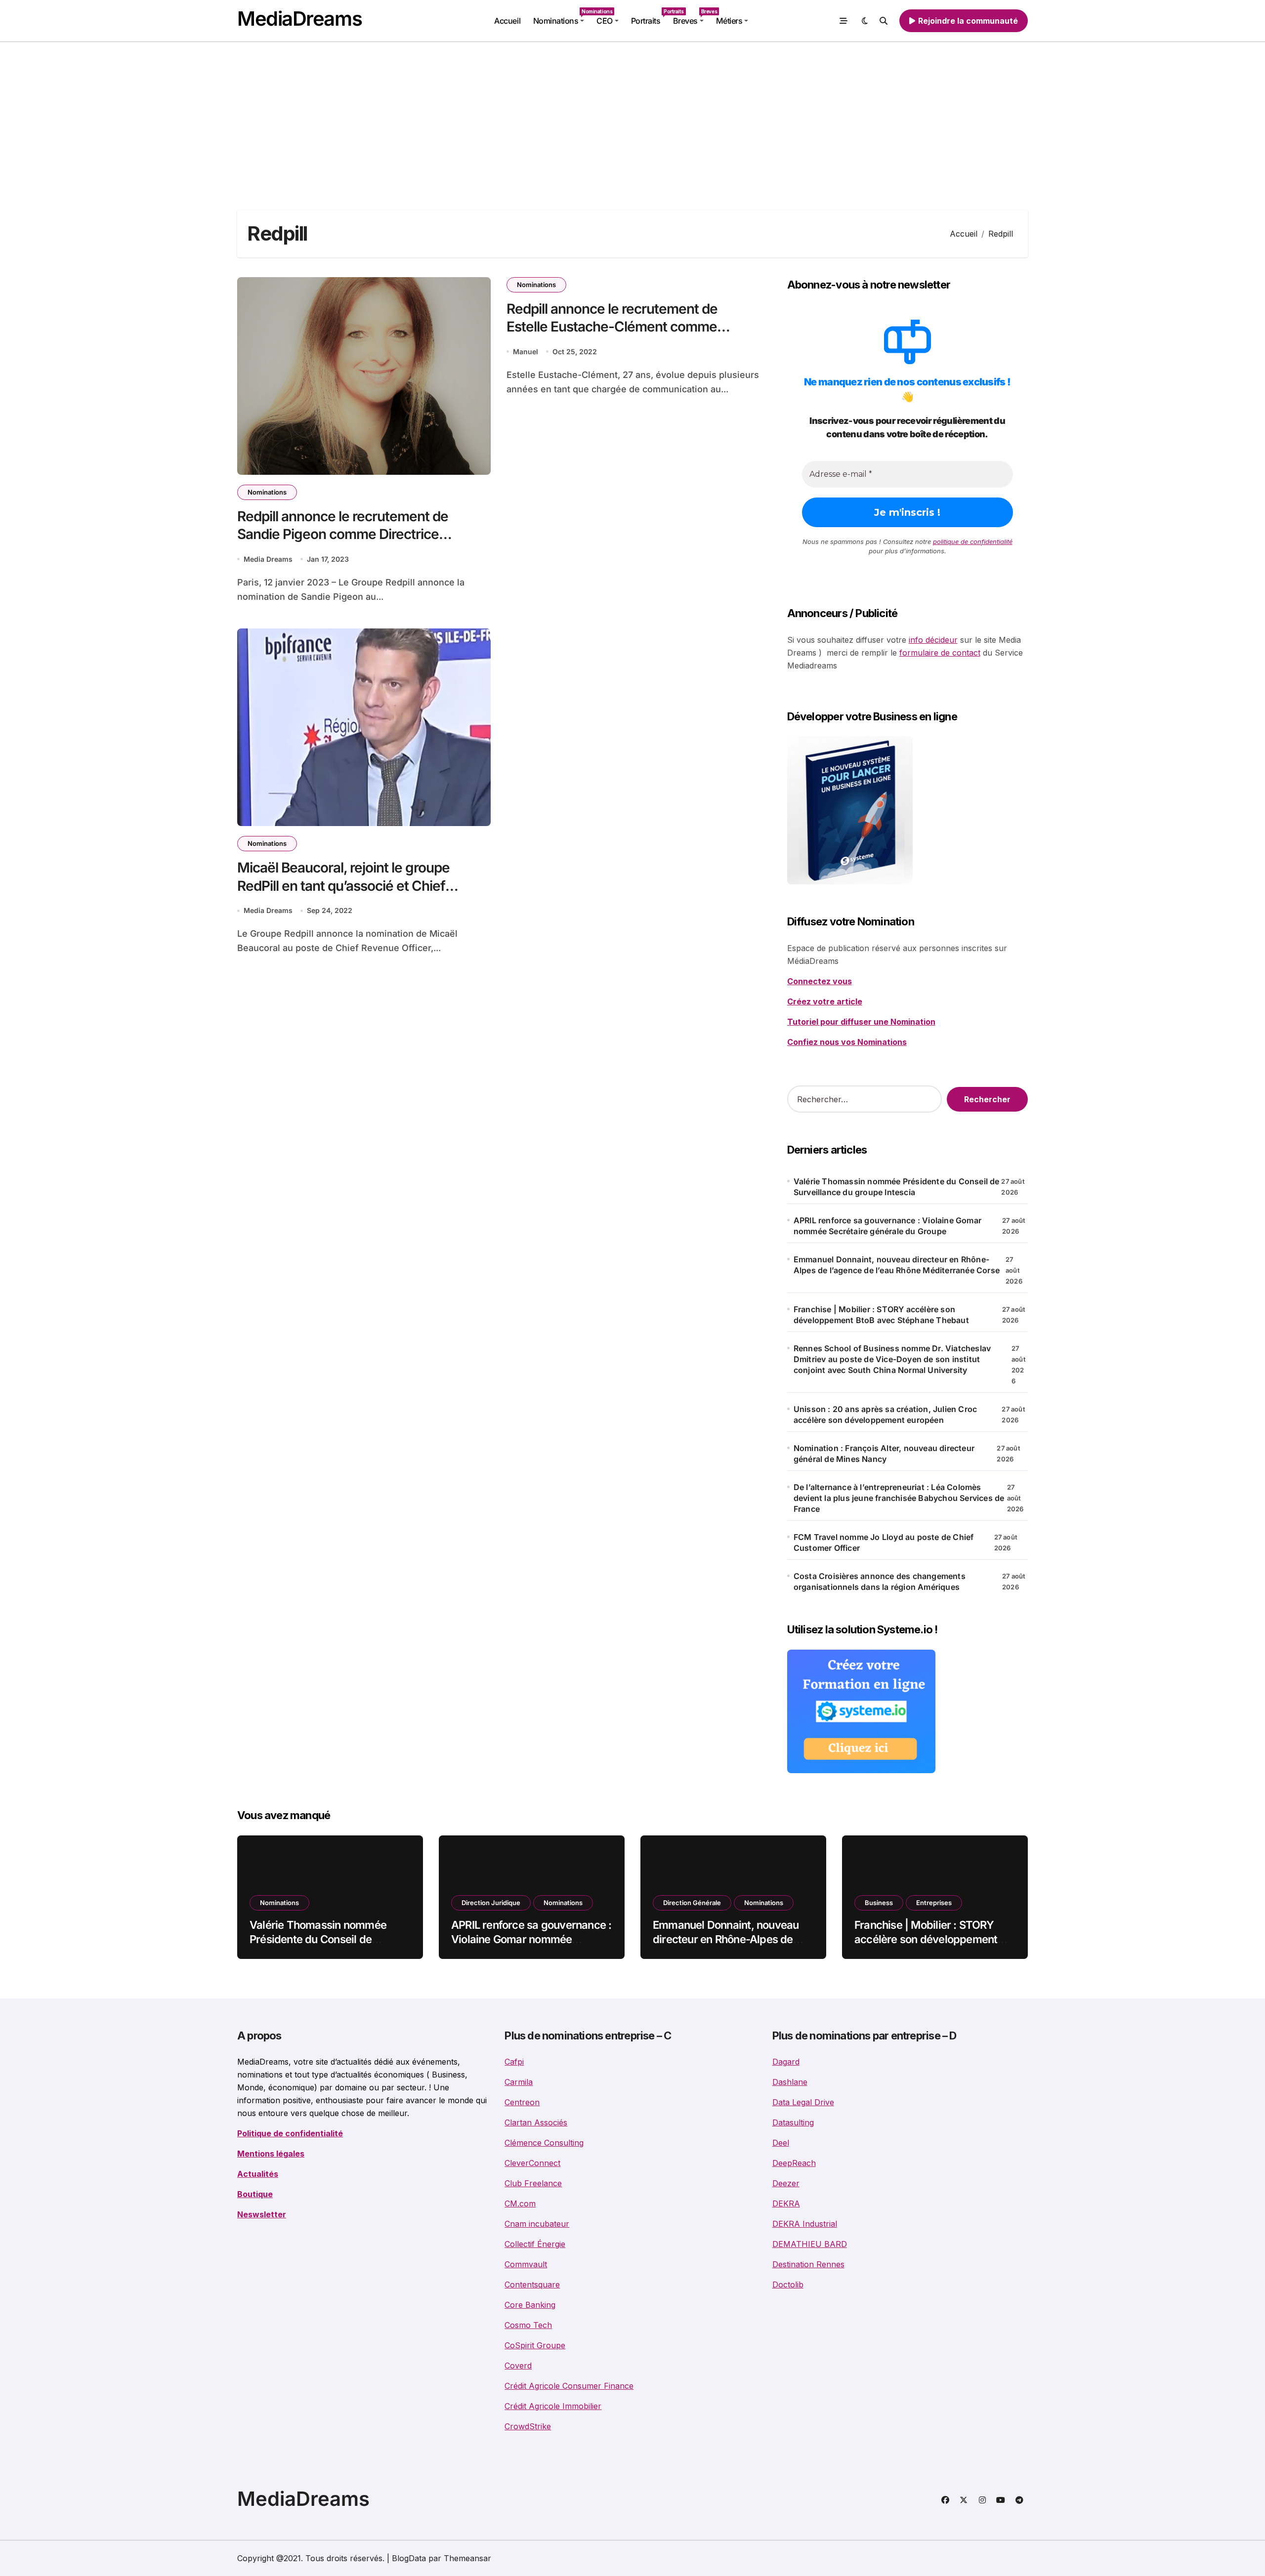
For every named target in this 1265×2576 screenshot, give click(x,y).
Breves (691, 17)
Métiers (729, 21)
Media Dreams (268, 559)
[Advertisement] (632, 116)
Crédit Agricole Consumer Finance (569, 2386)
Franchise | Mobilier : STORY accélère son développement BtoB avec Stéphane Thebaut (881, 1315)
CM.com (520, 2203)
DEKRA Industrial (805, 2224)
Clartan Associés (536, 2122)
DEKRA (786, 2203)
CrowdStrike (528, 2426)
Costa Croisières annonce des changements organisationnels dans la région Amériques (880, 1581)
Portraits (649, 17)
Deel (781, 2143)
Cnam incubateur (537, 2224)
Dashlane (790, 2082)
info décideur (933, 640)
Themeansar (467, 2558)
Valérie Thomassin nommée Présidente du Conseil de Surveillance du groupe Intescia (897, 1187)
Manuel (526, 352)
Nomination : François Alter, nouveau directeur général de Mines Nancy (884, 1454)
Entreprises (934, 1903)
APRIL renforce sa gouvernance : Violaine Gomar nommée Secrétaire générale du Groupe (887, 1226)
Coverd (518, 2366)
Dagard (786, 2062)
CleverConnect (532, 2163)
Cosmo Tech (528, 2325)
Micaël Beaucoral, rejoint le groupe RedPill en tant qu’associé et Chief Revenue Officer (343, 886)
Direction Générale (692, 1903)
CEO (605, 21)
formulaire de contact (940, 653)
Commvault (526, 2264)
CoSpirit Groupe (535, 2345)
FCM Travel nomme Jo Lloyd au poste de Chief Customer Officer (884, 1542)
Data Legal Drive (803, 2102)
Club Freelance (533, 2183)
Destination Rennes (808, 2264)
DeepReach (794, 2163)
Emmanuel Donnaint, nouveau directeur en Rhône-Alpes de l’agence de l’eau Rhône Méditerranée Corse (897, 1265)
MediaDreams (299, 19)
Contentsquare (532, 2285)
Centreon (522, 2102)
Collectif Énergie (535, 2244)
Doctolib (788, 2285)
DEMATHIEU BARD (810, 2244)
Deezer (786, 2183)
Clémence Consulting (544, 2143)
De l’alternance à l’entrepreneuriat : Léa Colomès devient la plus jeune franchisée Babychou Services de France (899, 1498)
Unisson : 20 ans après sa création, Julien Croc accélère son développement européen (885, 1414)
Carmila (519, 2082)
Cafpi (514, 2062)
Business (879, 1903)
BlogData (409, 2558)
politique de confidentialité (973, 541)
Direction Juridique (491, 1903)
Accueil (507, 21)
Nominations (562, 17)
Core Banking (530, 2305)
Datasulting (793, 2122)
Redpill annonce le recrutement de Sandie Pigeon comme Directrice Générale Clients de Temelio (343, 534)
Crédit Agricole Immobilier (553, 2406)
